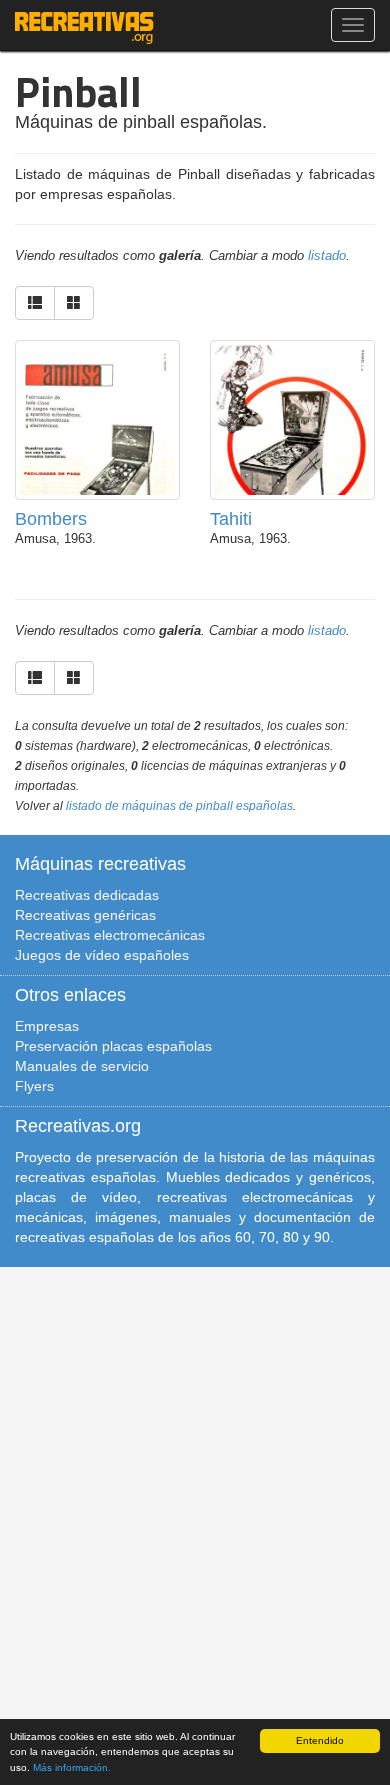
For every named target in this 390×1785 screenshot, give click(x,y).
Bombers (51, 519)
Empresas (47, 1026)
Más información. (72, 1767)
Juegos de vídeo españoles (102, 955)
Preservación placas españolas (113, 1046)
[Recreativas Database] (84, 25)
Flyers (34, 1086)
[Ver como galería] (74, 303)
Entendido (320, 1740)
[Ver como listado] (35, 303)
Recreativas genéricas (85, 915)
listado (327, 256)
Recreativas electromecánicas (110, 935)
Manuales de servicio (82, 1066)
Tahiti (231, 519)
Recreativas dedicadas (87, 895)
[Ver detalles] (97, 446)
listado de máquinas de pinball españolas (179, 806)
